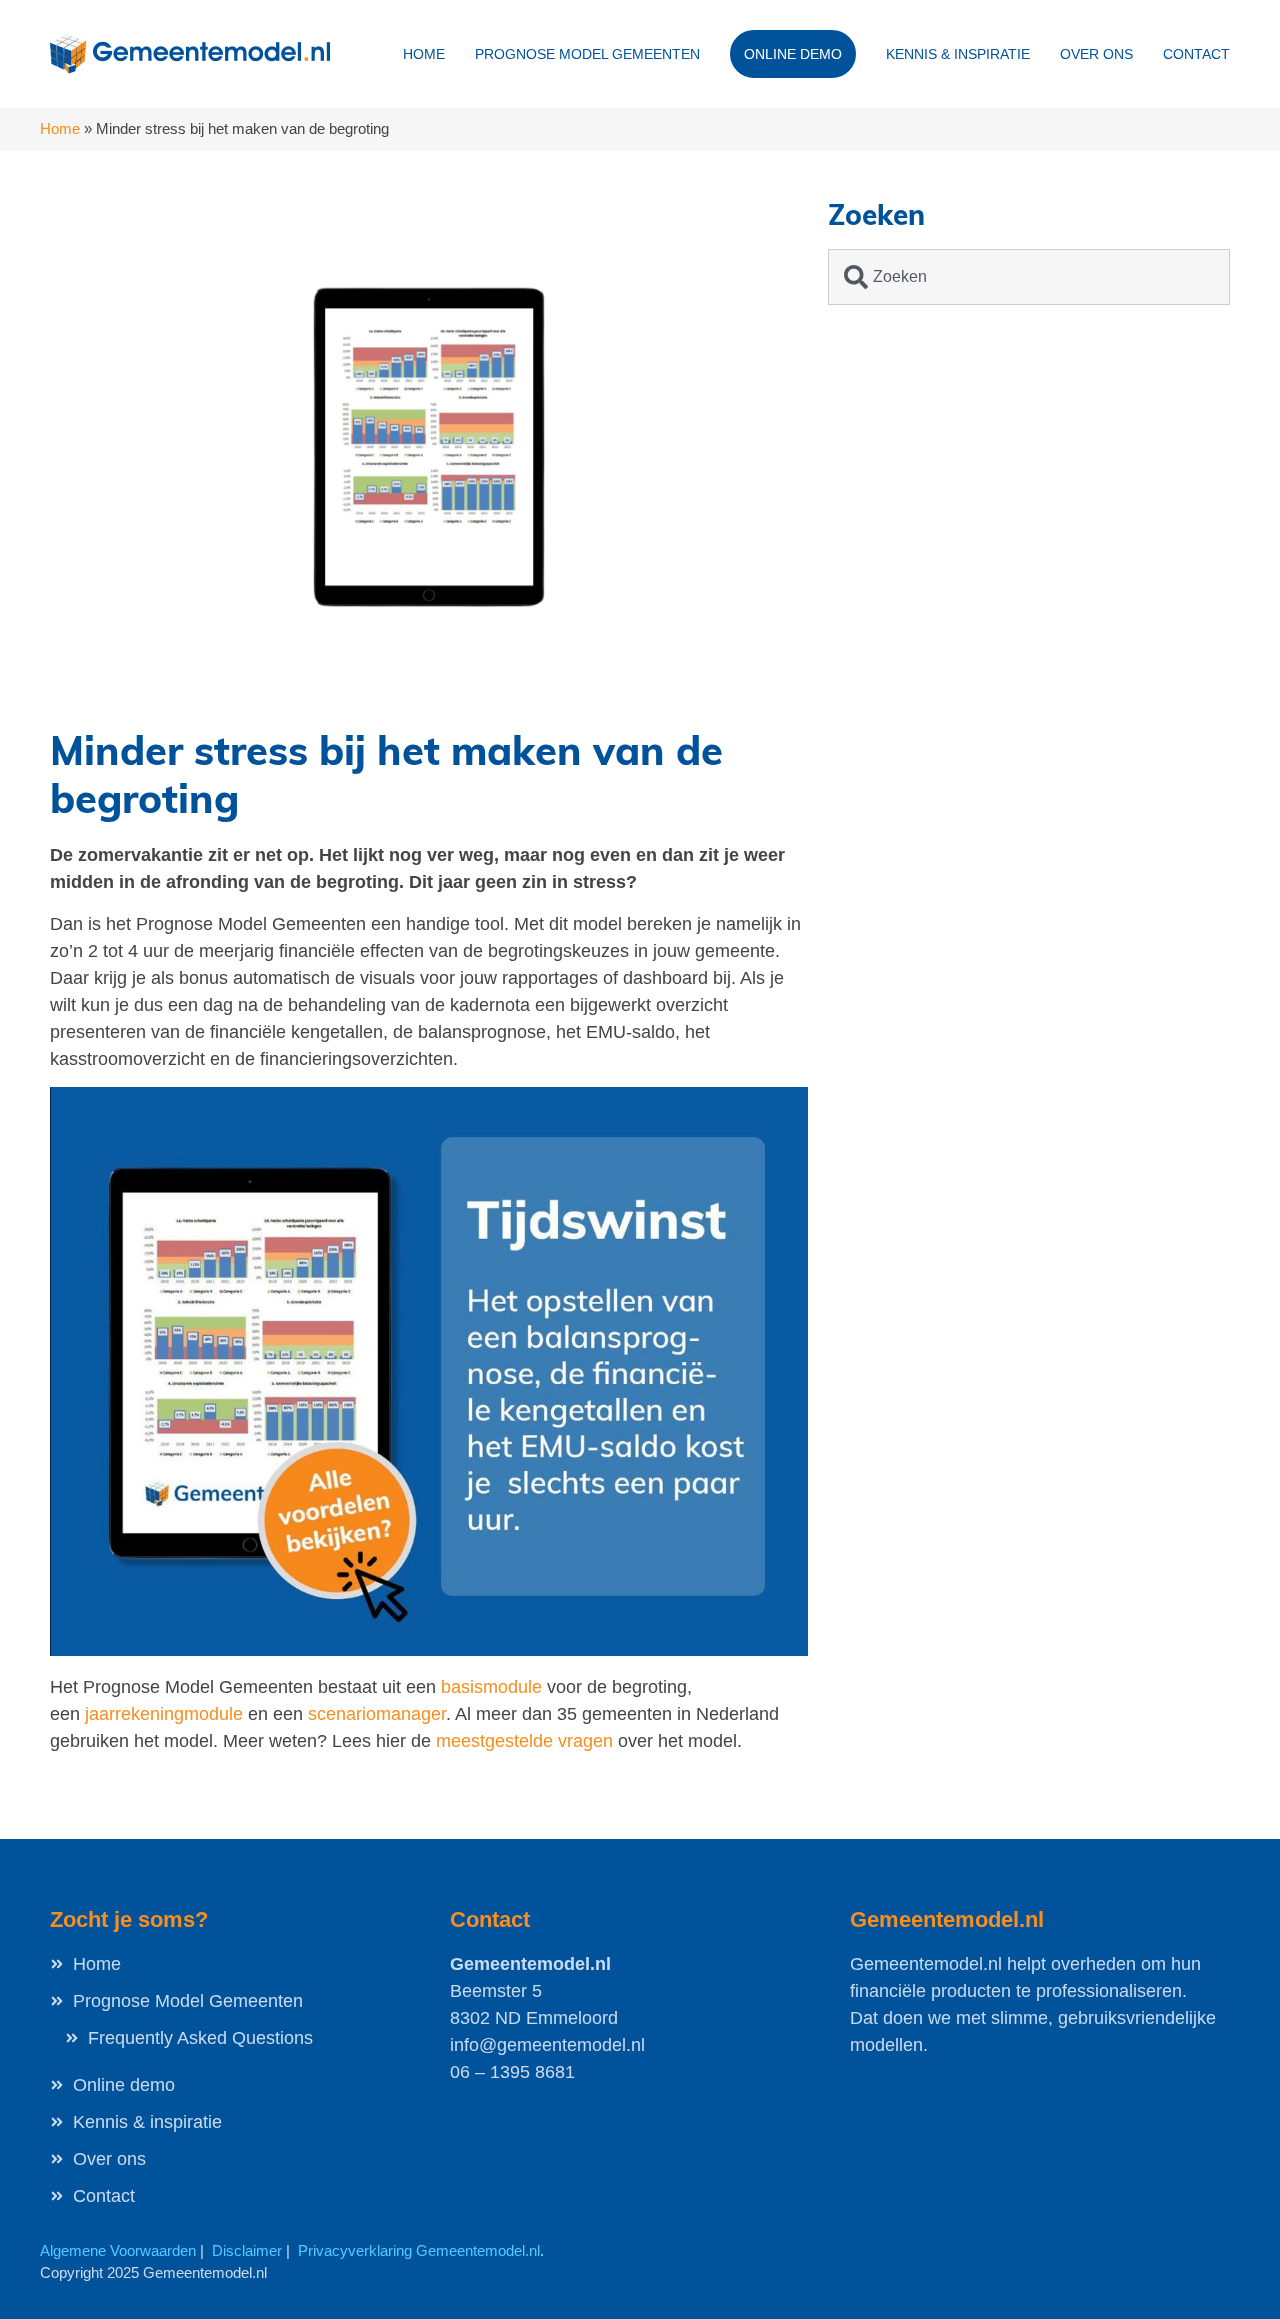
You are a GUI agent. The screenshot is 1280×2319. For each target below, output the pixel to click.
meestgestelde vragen (524, 1741)
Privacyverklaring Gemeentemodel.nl (419, 2250)
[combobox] (1029, 277)
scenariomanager (377, 1714)
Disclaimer (247, 2250)
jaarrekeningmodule (164, 1714)
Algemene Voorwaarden (118, 2250)
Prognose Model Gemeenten (587, 54)
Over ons (1096, 54)
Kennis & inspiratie (958, 54)
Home (424, 54)
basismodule (491, 1687)
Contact (1196, 54)
